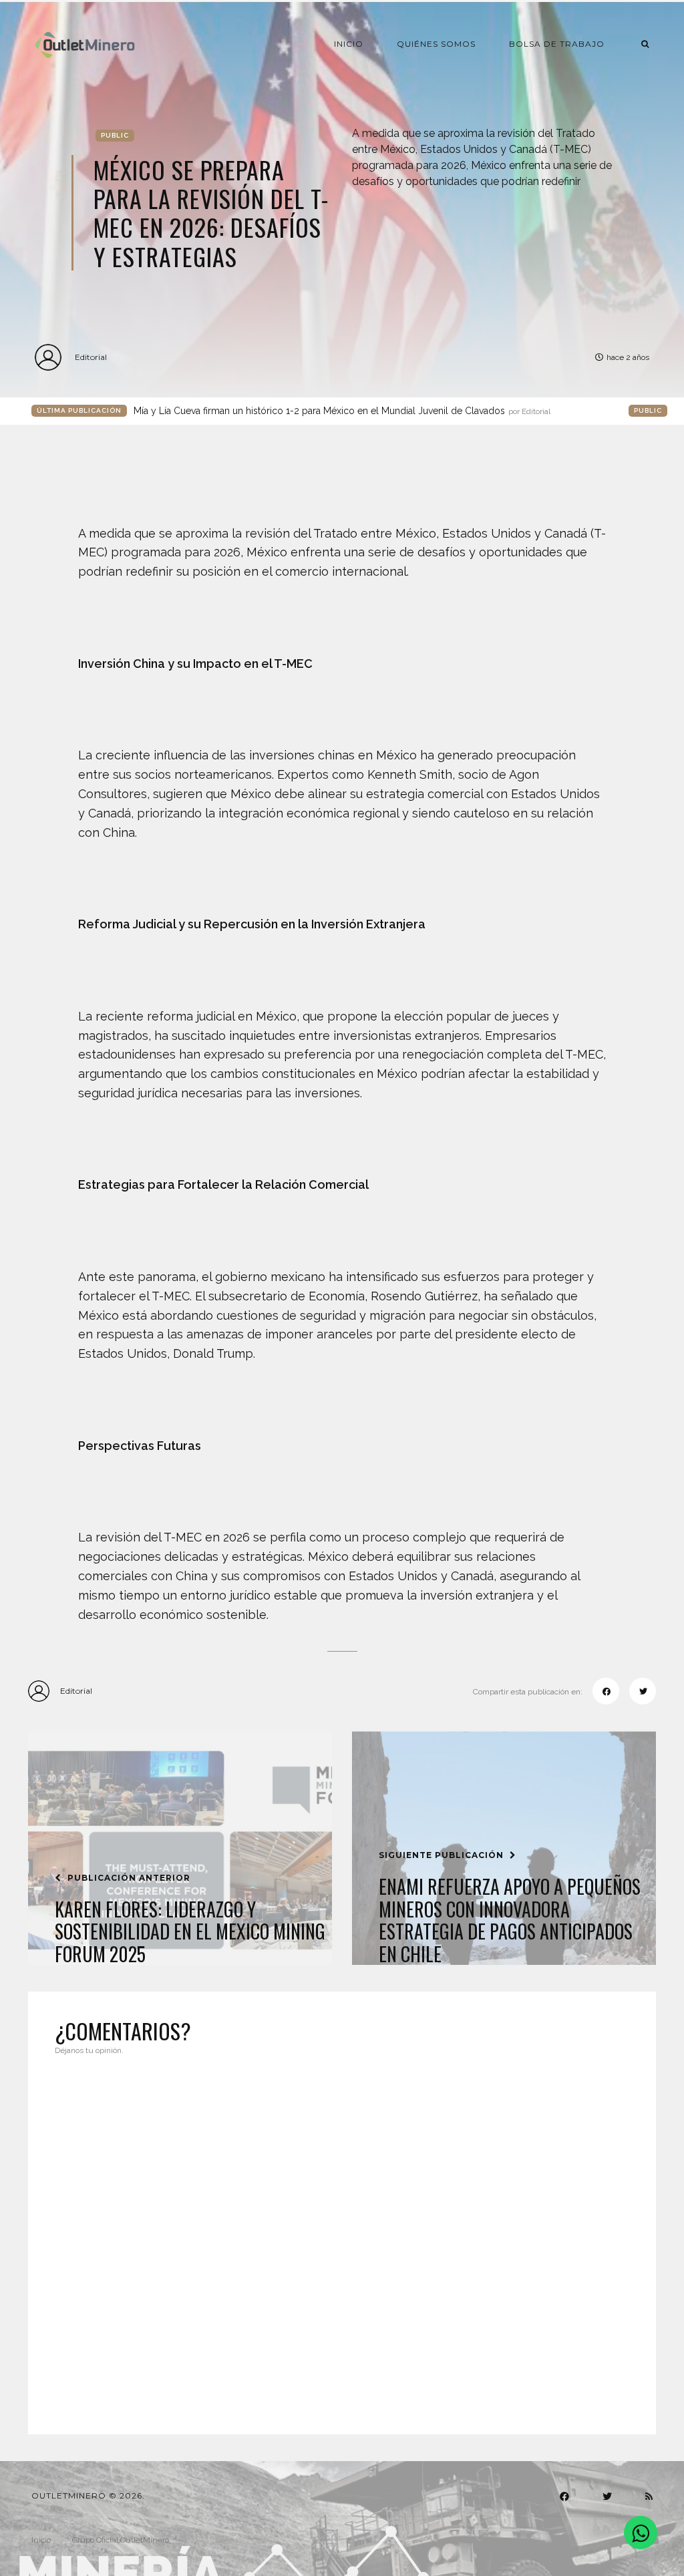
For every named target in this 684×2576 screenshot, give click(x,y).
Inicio (349, 44)
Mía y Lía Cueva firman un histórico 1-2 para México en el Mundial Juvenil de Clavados (342, 411)
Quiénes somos (436, 44)
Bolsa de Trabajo (557, 44)
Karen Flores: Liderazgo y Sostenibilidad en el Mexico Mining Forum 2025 (190, 1932)
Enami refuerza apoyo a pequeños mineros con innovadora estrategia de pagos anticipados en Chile (510, 1920)
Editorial (91, 357)
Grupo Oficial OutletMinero (121, 2540)
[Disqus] (342, 2237)
